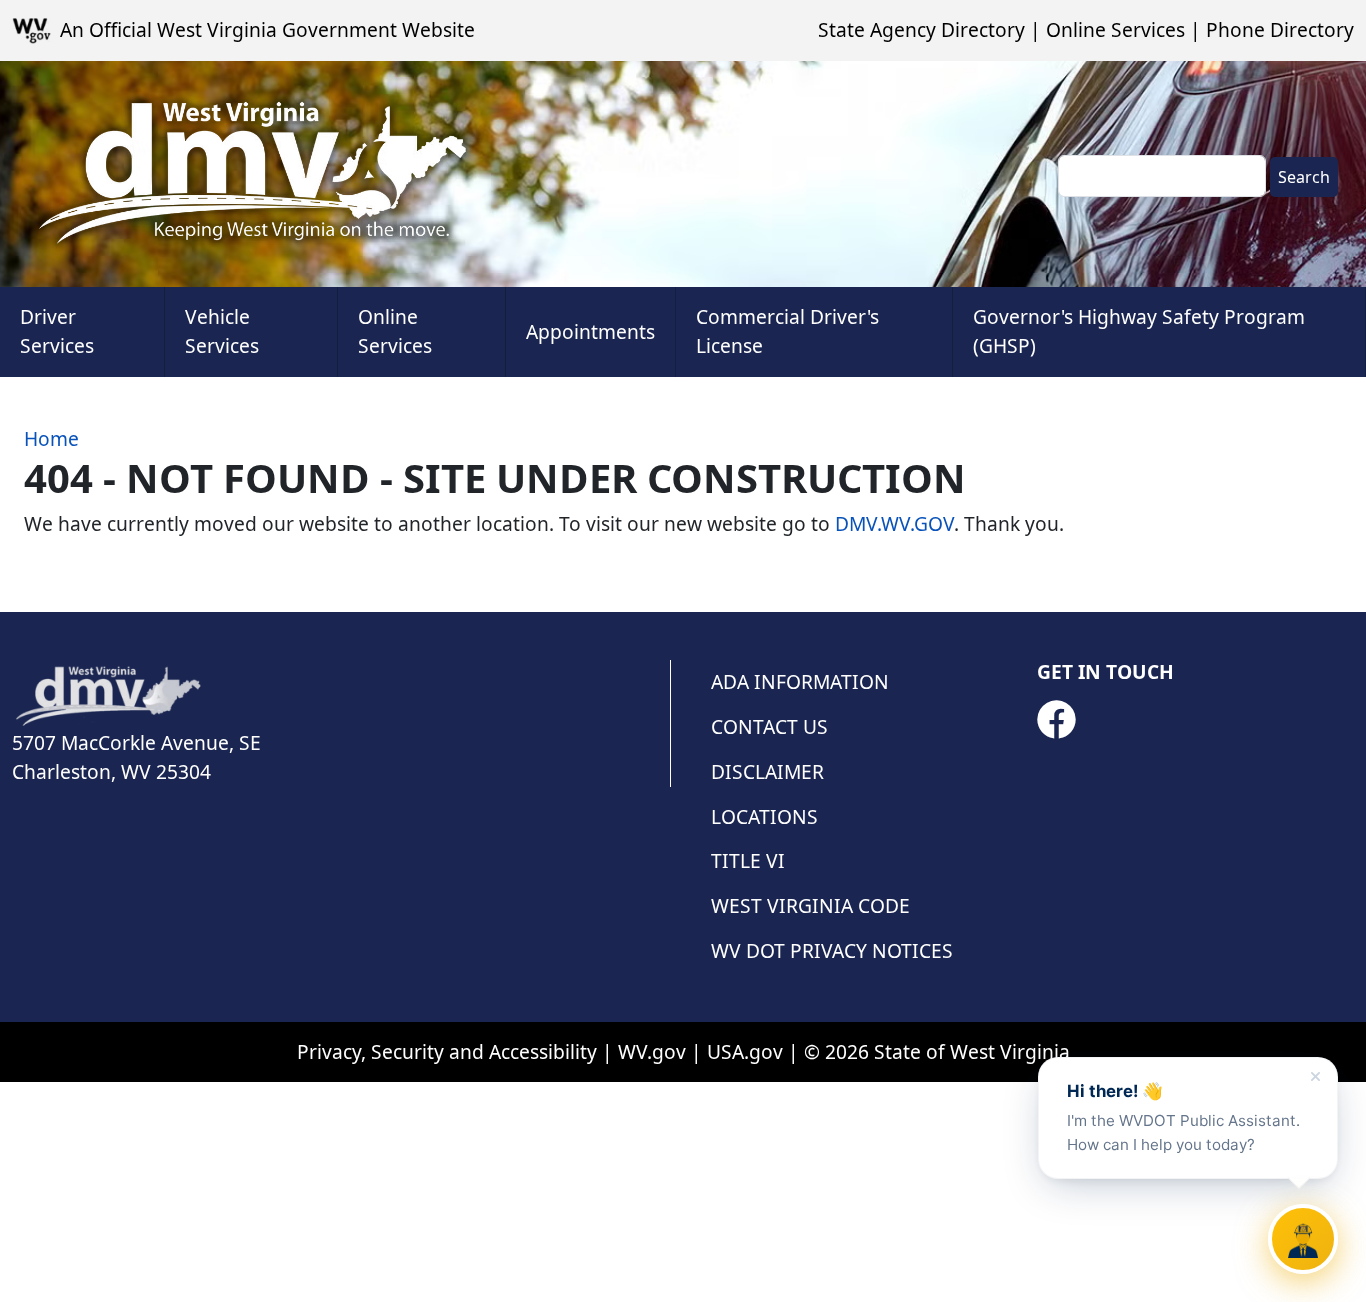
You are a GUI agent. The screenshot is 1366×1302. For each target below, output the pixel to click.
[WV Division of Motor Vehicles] (252, 174)
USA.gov (745, 1051)
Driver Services (57, 331)
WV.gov (652, 1051)
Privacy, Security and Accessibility (447, 1051)
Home (51, 438)
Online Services (1115, 29)
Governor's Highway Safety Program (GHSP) (1139, 331)
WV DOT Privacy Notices (832, 950)
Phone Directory (1280, 29)
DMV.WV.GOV (894, 523)
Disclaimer (767, 771)
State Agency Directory (921, 29)
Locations (764, 816)
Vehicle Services (222, 331)
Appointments (590, 331)
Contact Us (769, 726)
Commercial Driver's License (787, 331)
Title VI (748, 860)
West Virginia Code (810, 905)
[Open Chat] (1303, 1239)
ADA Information (800, 681)
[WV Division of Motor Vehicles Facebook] (1056, 720)
